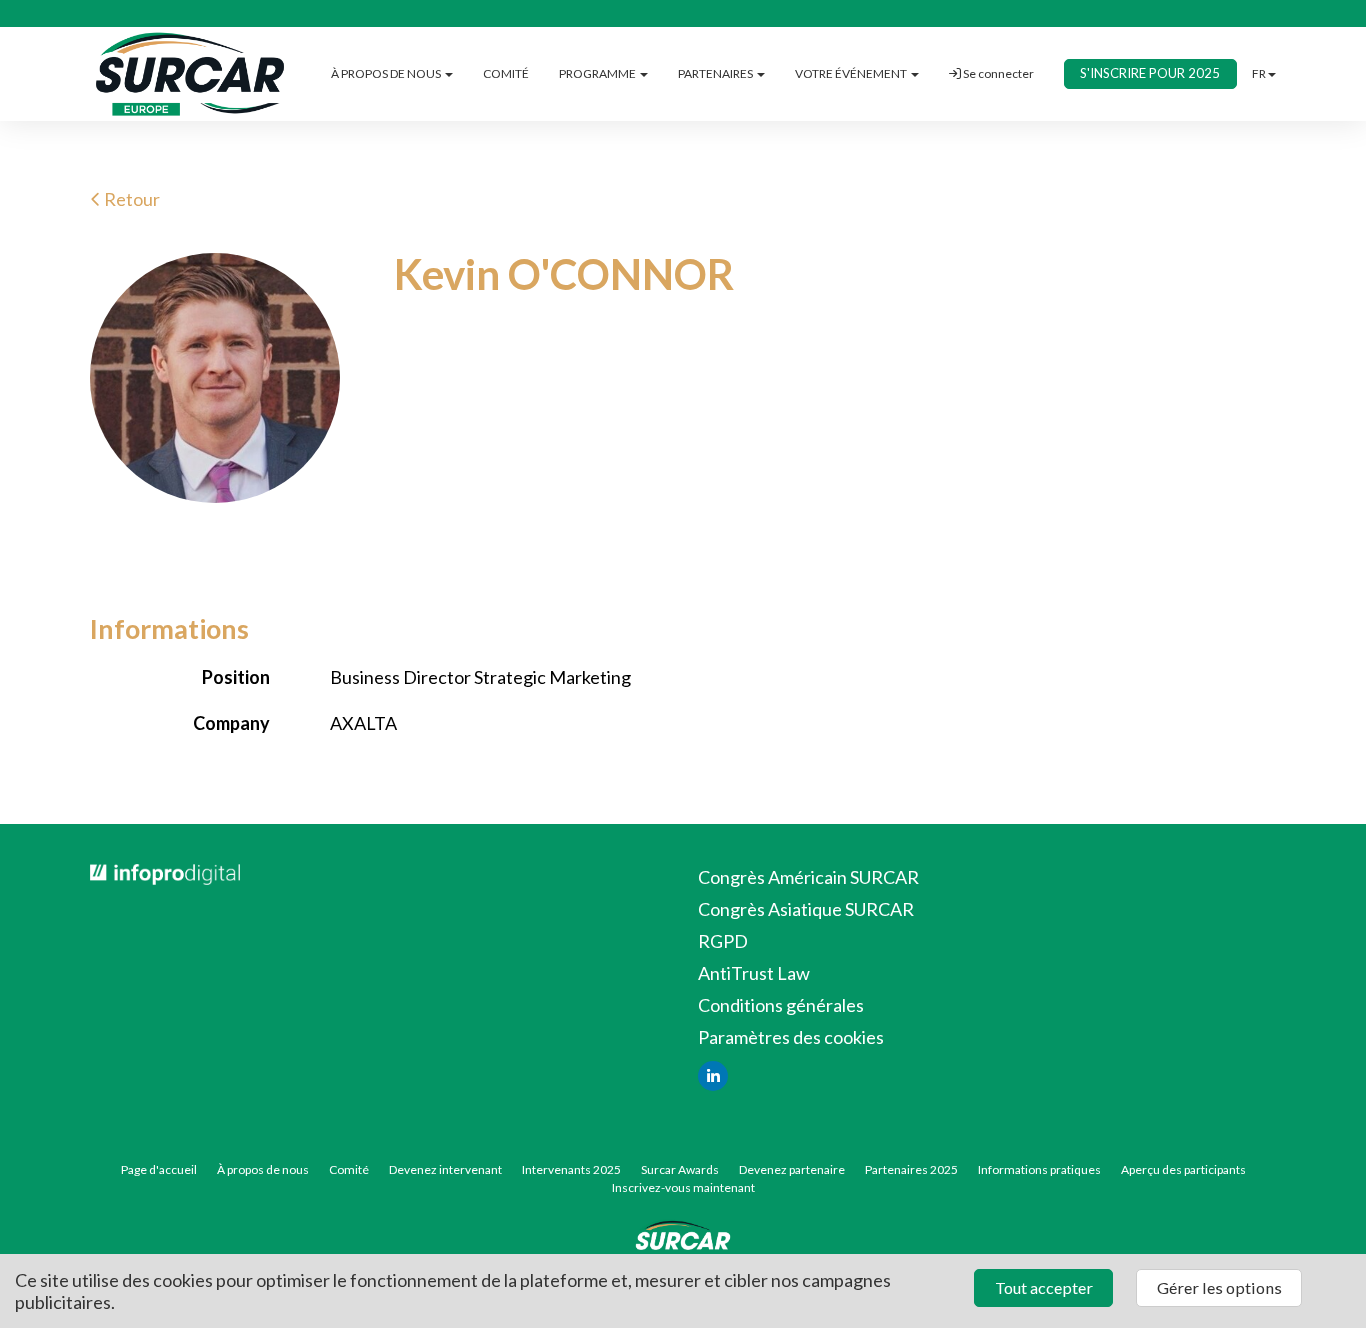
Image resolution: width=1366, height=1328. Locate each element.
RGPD (723, 941)
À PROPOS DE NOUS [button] (387, 73)
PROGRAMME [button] (598, 73)
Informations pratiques (1039, 1169)
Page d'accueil (159, 1169)
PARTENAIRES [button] (716, 73)
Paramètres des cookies (791, 1037)
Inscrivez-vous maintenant (683, 1187)
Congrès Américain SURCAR (808, 877)
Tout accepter (1044, 1287)
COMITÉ (506, 73)
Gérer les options (1219, 1287)
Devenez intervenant (445, 1169)
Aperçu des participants (1183, 1169)
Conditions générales (781, 1005)
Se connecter (997, 73)
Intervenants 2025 (571, 1169)
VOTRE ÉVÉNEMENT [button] (852, 73)
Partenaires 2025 (911, 1169)
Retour (130, 199)
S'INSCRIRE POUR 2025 (1150, 73)
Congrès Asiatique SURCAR (806, 909)
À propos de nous (263, 1169)
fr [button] (1259, 73)
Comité (349, 1169)
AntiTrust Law (754, 973)
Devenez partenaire (792, 1169)
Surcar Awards (680, 1169)
